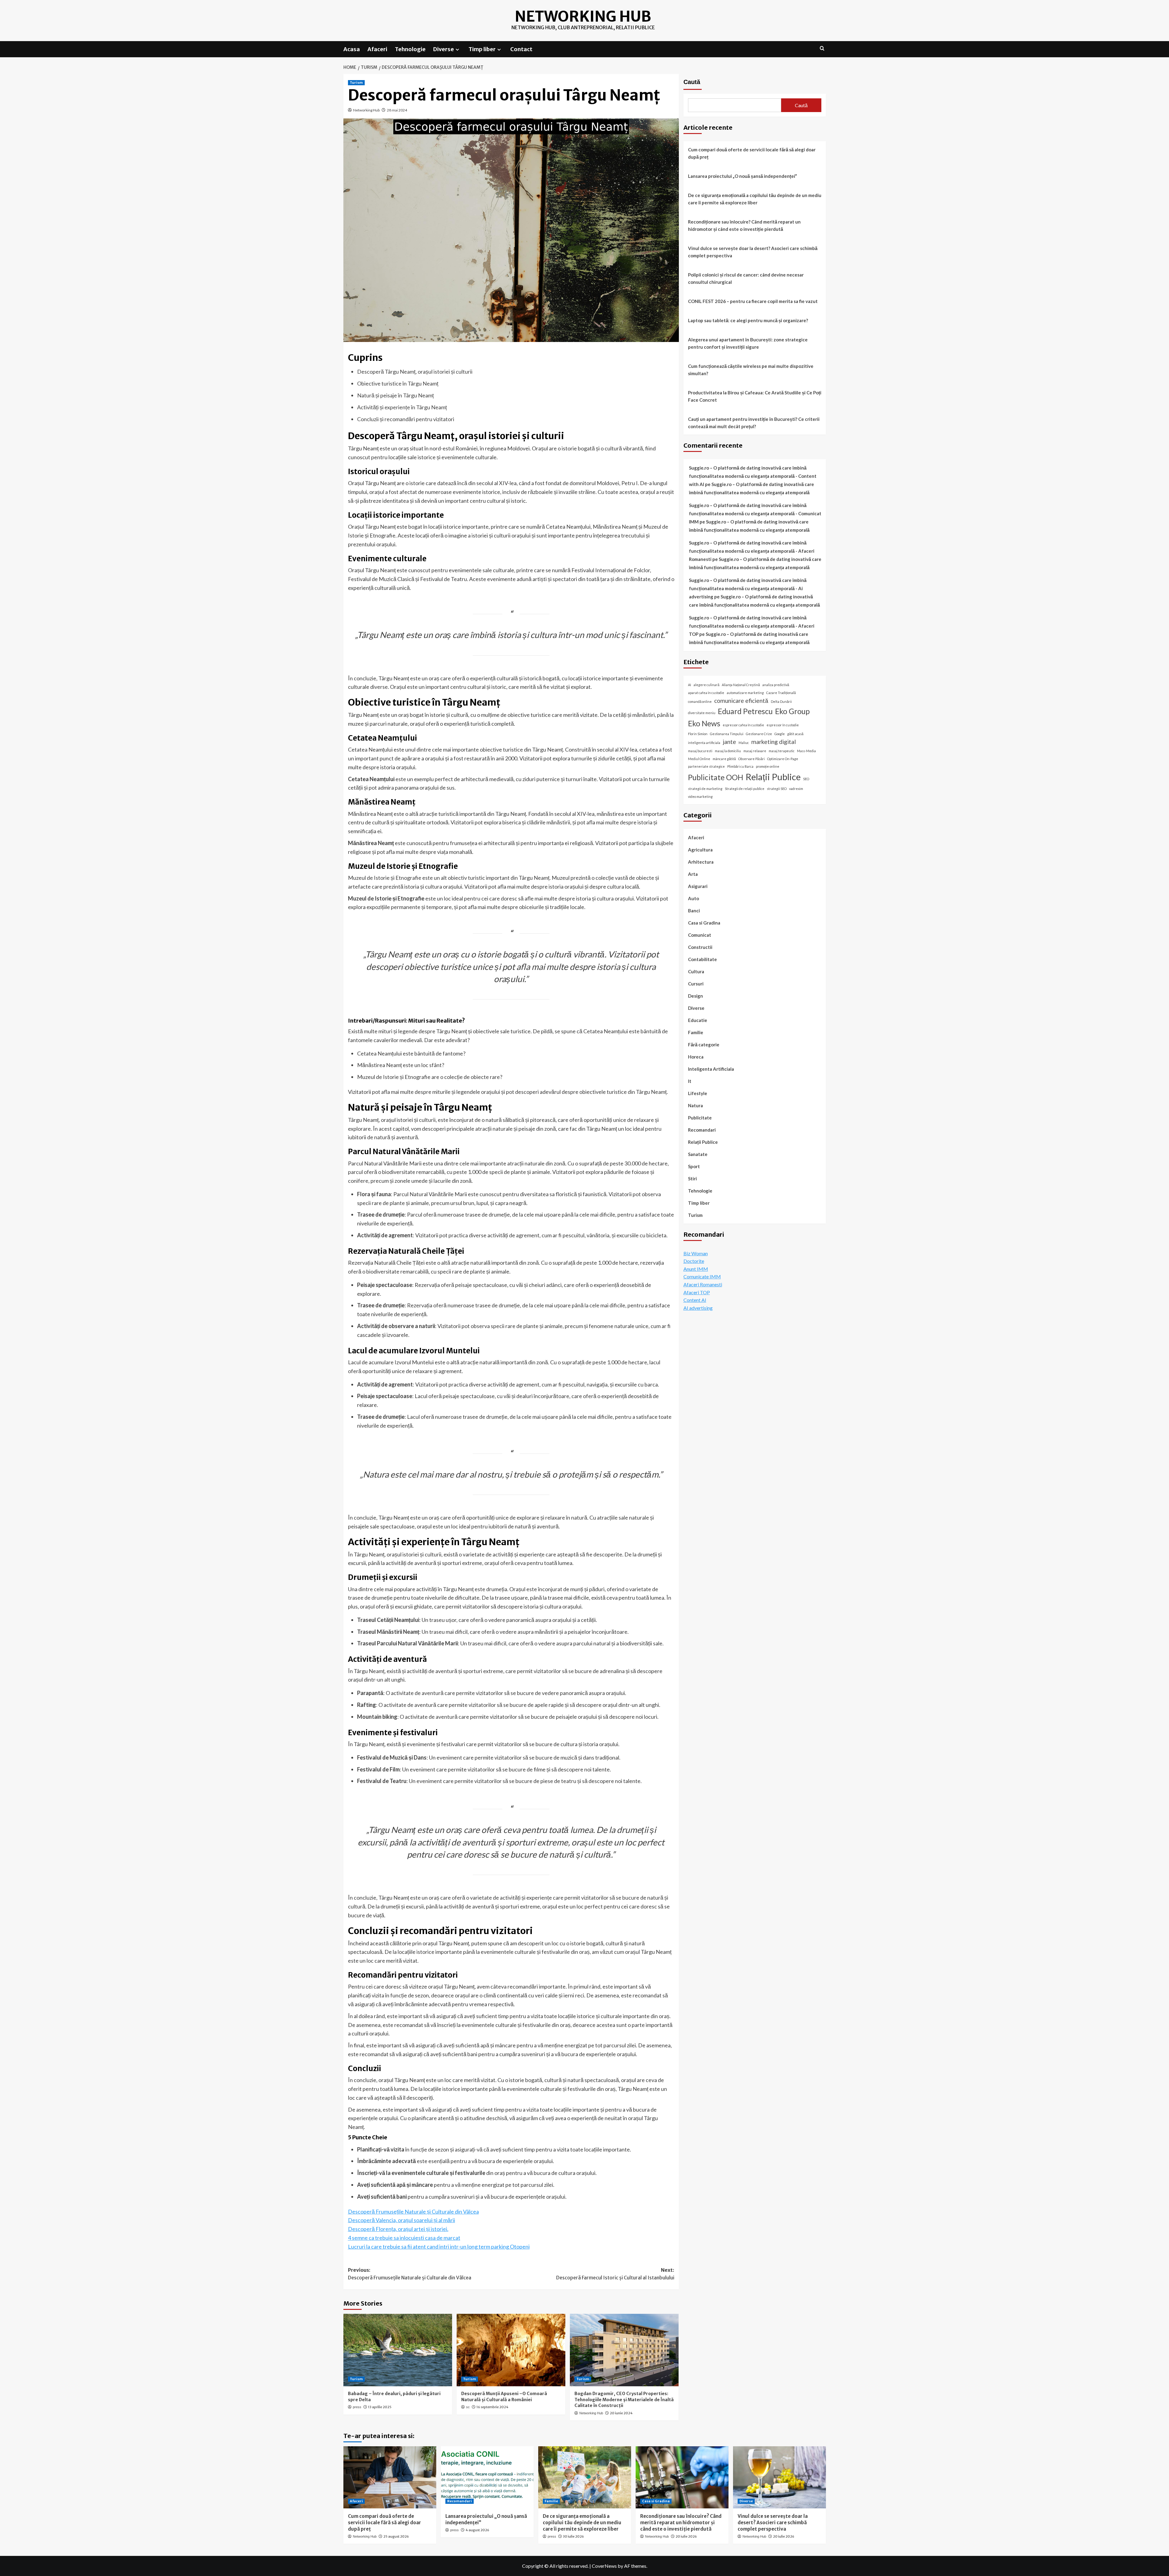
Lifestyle (698, 1093)
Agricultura (700, 850)
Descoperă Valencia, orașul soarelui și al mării (402, 2220)
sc (468, 2407)
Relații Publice (773, 777)
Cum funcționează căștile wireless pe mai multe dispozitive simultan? (751, 370)
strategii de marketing (705, 789)
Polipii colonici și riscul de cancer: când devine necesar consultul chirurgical (746, 278)
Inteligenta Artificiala (711, 1069)
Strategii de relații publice (745, 789)
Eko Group (792, 711)
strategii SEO (777, 789)
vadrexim (796, 789)
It (690, 1081)
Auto (693, 898)
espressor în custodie (783, 725)
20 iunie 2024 (621, 2413)
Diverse (444, 49)
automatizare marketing (745, 693)
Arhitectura (701, 862)
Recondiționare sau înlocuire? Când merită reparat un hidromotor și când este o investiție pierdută (744, 225)
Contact (521, 49)
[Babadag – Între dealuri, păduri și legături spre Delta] (398, 2350)
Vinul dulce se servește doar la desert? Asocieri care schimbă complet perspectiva (753, 252)
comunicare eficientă (741, 700)
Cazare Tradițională (781, 693)
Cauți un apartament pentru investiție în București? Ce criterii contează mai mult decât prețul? (754, 423)
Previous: (410, 2274)
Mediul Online (699, 759)
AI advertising (698, 1308)
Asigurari (698, 886)
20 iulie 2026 (686, 2536)
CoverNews (604, 2566)
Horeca (696, 1057)
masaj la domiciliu (728, 751)
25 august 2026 (396, 2536)
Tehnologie (410, 49)
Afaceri (377, 49)
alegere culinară (706, 685)
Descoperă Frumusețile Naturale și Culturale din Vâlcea (413, 2211)
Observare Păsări (751, 759)
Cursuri (696, 984)
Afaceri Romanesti (703, 1284)
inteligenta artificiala (704, 742)
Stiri (692, 1179)
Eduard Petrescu (745, 711)
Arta (693, 874)
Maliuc (744, 742)
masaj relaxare (755, 751)
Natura (695, 1105)
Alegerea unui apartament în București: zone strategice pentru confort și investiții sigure (748, 343)
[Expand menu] (457, 49)
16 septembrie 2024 (492, 2407)
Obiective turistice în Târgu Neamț (398, 383)
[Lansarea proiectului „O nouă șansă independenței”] (487, 2477)
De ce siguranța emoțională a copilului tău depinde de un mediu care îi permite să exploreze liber (755, 199)
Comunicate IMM (702, 1276)
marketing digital (774, 741)
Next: (615, 2274)
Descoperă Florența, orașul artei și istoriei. (398, 2229)
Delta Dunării (781, 701)
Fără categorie (704, 1045)
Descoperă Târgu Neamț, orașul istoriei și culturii (415, 372)
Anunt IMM (696, 1269)
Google (780, 734)
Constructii (700, 947)
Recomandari (702, 1130)
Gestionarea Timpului (727, 734)
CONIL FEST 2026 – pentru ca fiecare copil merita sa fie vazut (753, 301)
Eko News (704, 723)
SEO (806, 779)
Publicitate (700, 1118)
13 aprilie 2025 (380, 2407)
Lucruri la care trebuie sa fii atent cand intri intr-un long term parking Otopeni (439, 2247)
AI (690, 685)
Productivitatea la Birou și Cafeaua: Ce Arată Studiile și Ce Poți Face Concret (755, 396)
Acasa (352, 49)
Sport (694, 1166)
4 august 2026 (477, 2530)
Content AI (695, 1300)
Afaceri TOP (697, 1292)
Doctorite (694, 1261)
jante (729, 741)
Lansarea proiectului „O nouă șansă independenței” (742, 176)
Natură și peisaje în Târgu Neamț (395, 395)
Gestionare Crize (759, 734)
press (357, 2407)
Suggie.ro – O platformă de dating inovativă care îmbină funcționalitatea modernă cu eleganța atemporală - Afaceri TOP (752, 626)
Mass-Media (806, 751)
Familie (696, 1032)
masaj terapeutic (782, 751)
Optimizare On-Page (783, 759)
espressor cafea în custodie (743, 725)
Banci (694, 911)
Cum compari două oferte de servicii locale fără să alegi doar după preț (752, 153)
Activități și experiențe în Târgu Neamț (402, 407)
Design (695, 996)
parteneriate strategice (706, 766)
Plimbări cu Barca (740, 766)
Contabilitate (702, 959)
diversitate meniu (702, 713)
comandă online (700, 701)
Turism (356, 83)
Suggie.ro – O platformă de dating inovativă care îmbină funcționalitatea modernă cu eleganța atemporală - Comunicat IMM (755, 513)
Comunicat (700, 935)
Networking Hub (583, 16)
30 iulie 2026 (573, 2536)
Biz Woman (696, 1253)
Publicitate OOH (716, 777)
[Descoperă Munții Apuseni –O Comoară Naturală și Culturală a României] (511, 2350)
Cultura (696, 971)
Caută (692, 82)
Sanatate (698, 1154)
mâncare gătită (724, 759)
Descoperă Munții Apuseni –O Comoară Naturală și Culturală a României (504, 2397)
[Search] (822, 49)
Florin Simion (698, 734)
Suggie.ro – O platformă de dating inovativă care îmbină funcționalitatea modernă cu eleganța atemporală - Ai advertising (748, 588)
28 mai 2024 (397, 110)
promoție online (768, 766)
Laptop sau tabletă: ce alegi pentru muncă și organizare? (748, 320)
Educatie (698, 1020)
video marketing (700, 796)
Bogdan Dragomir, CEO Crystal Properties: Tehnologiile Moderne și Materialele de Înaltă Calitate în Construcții (624, 2400)
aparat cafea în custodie (706, 693)
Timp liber (482, 49)
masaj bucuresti (700, 751)
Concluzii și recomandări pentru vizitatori (406, 419)
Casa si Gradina (704, 923)
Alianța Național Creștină (741, 685)
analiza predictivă (776, 685)
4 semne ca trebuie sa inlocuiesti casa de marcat (404, 2238)
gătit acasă (795, 734)
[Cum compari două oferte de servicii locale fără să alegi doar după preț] (390, 2477)
